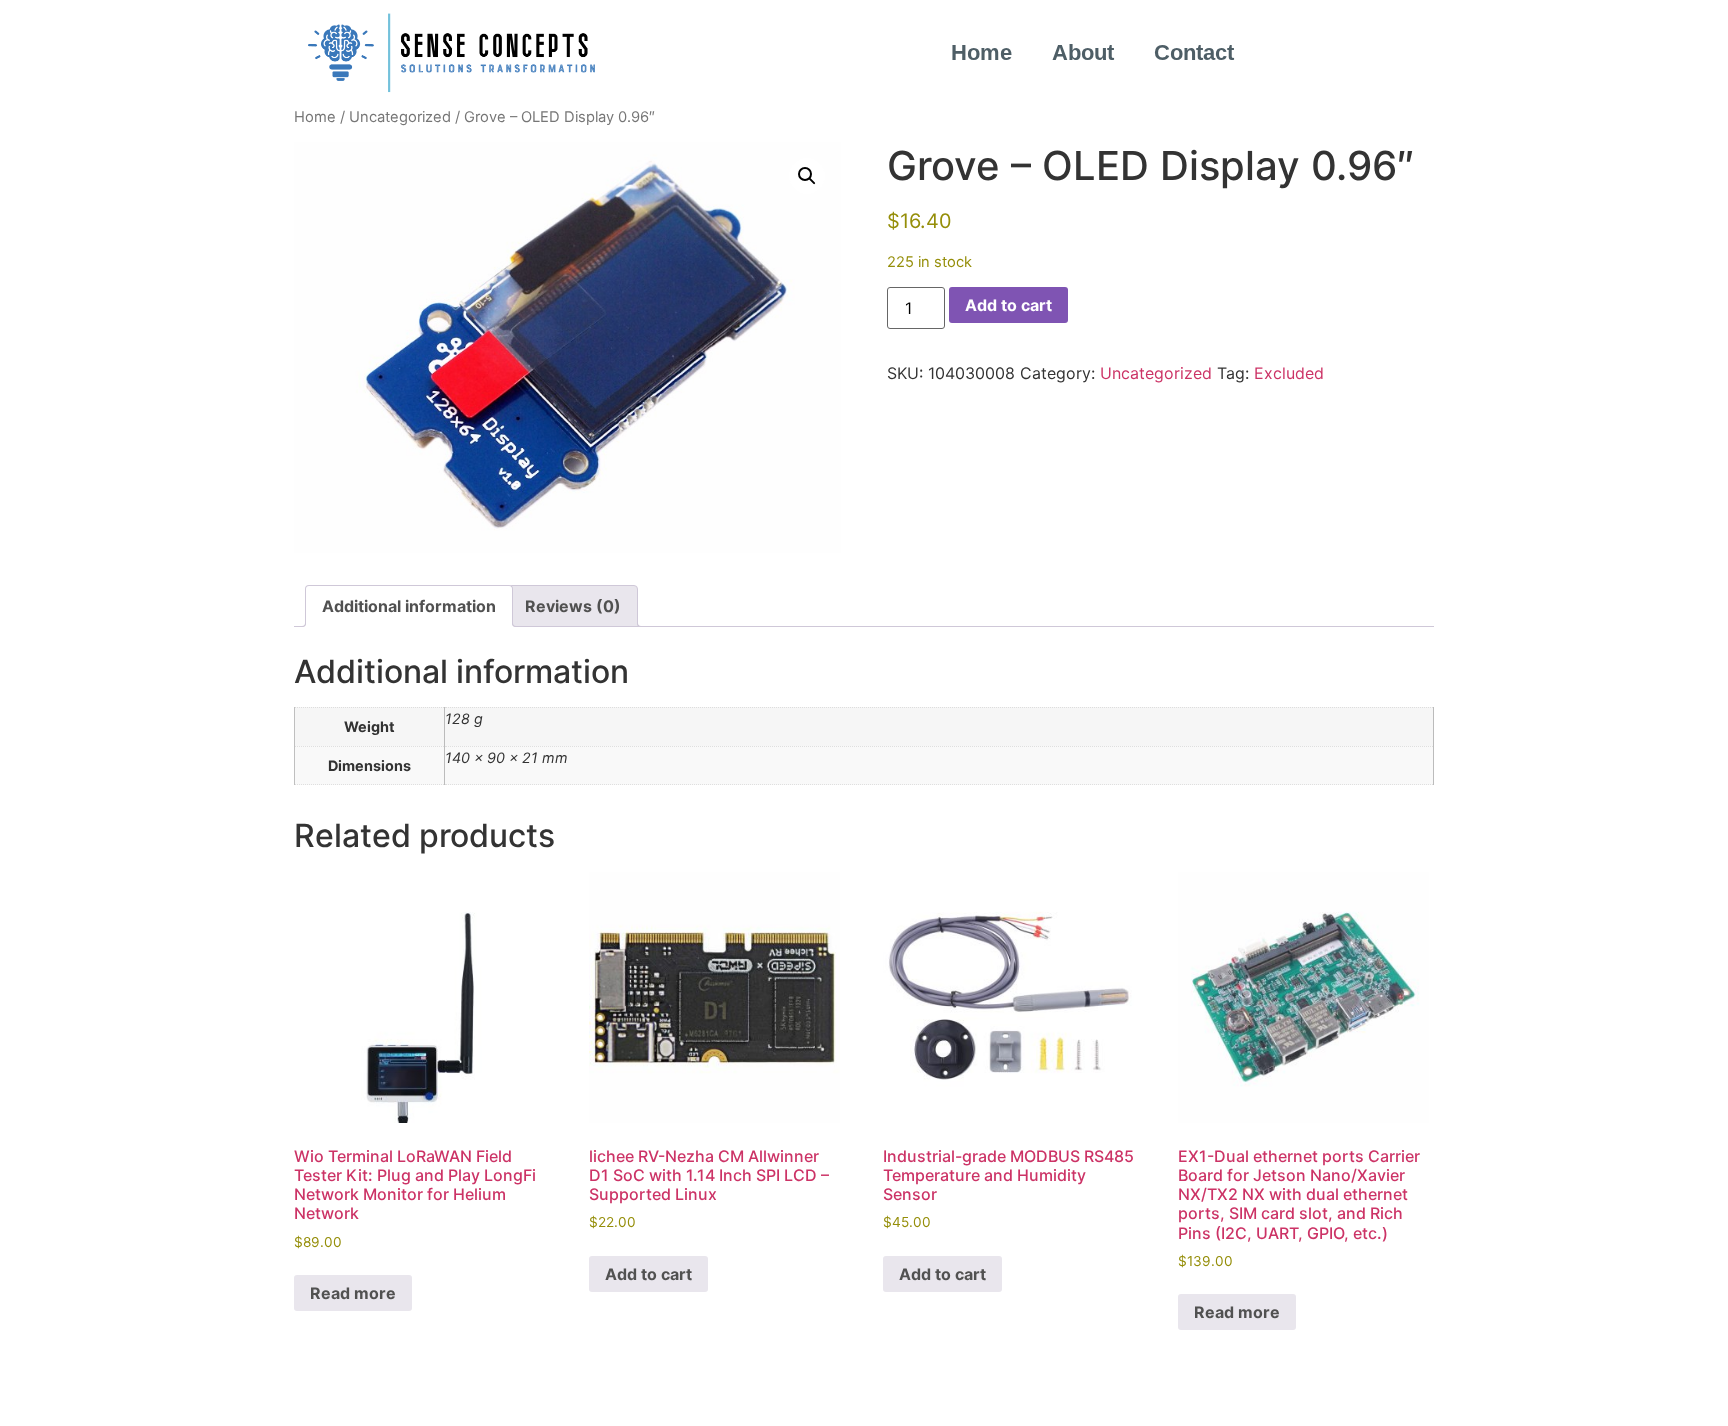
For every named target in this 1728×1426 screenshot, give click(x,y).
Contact (1194, 52)
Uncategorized (400, 117)
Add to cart (1008, 305)
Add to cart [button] (648, 1274)
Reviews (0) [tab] (573, 606)
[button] (807, 176)
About (1083, 52)
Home (981, 52)
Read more (353, 1293)
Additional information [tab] (409, 606)
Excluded (1289, 373)
